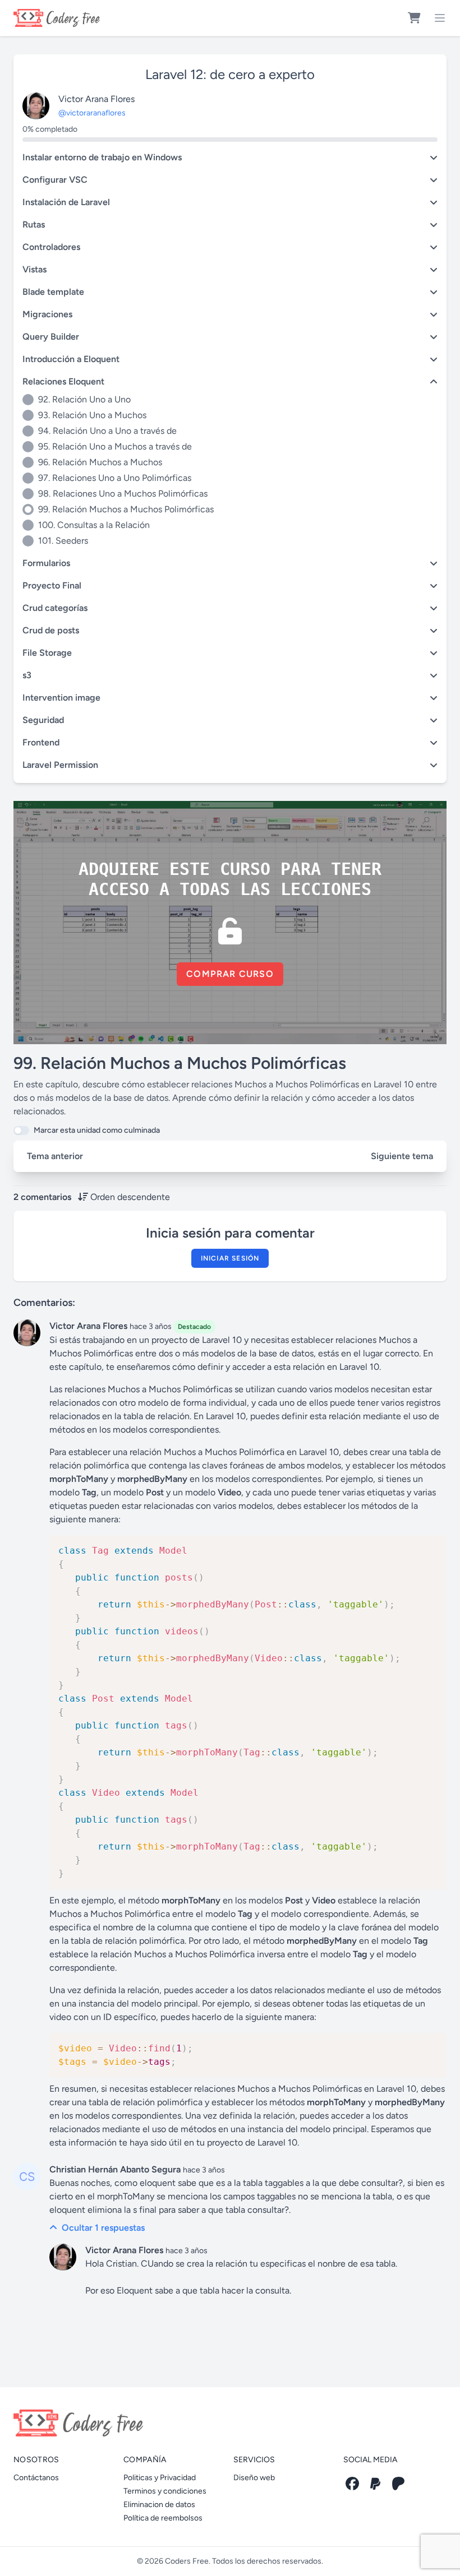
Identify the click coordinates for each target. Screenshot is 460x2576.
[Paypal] (375, 2484)
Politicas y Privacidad (160, 2478)
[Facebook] (352, 2484)
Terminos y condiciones (165, 2491)
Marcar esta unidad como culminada (97, 1130)
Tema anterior (55, 1156)
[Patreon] (398, 2484)
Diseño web (254, 2478)
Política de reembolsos (163, 2518)
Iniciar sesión (230, 1258)
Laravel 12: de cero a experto (230, 74)
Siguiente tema (402, 1156)
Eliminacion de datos (159, 2505)
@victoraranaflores (92, 113)
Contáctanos (36, 2478)
